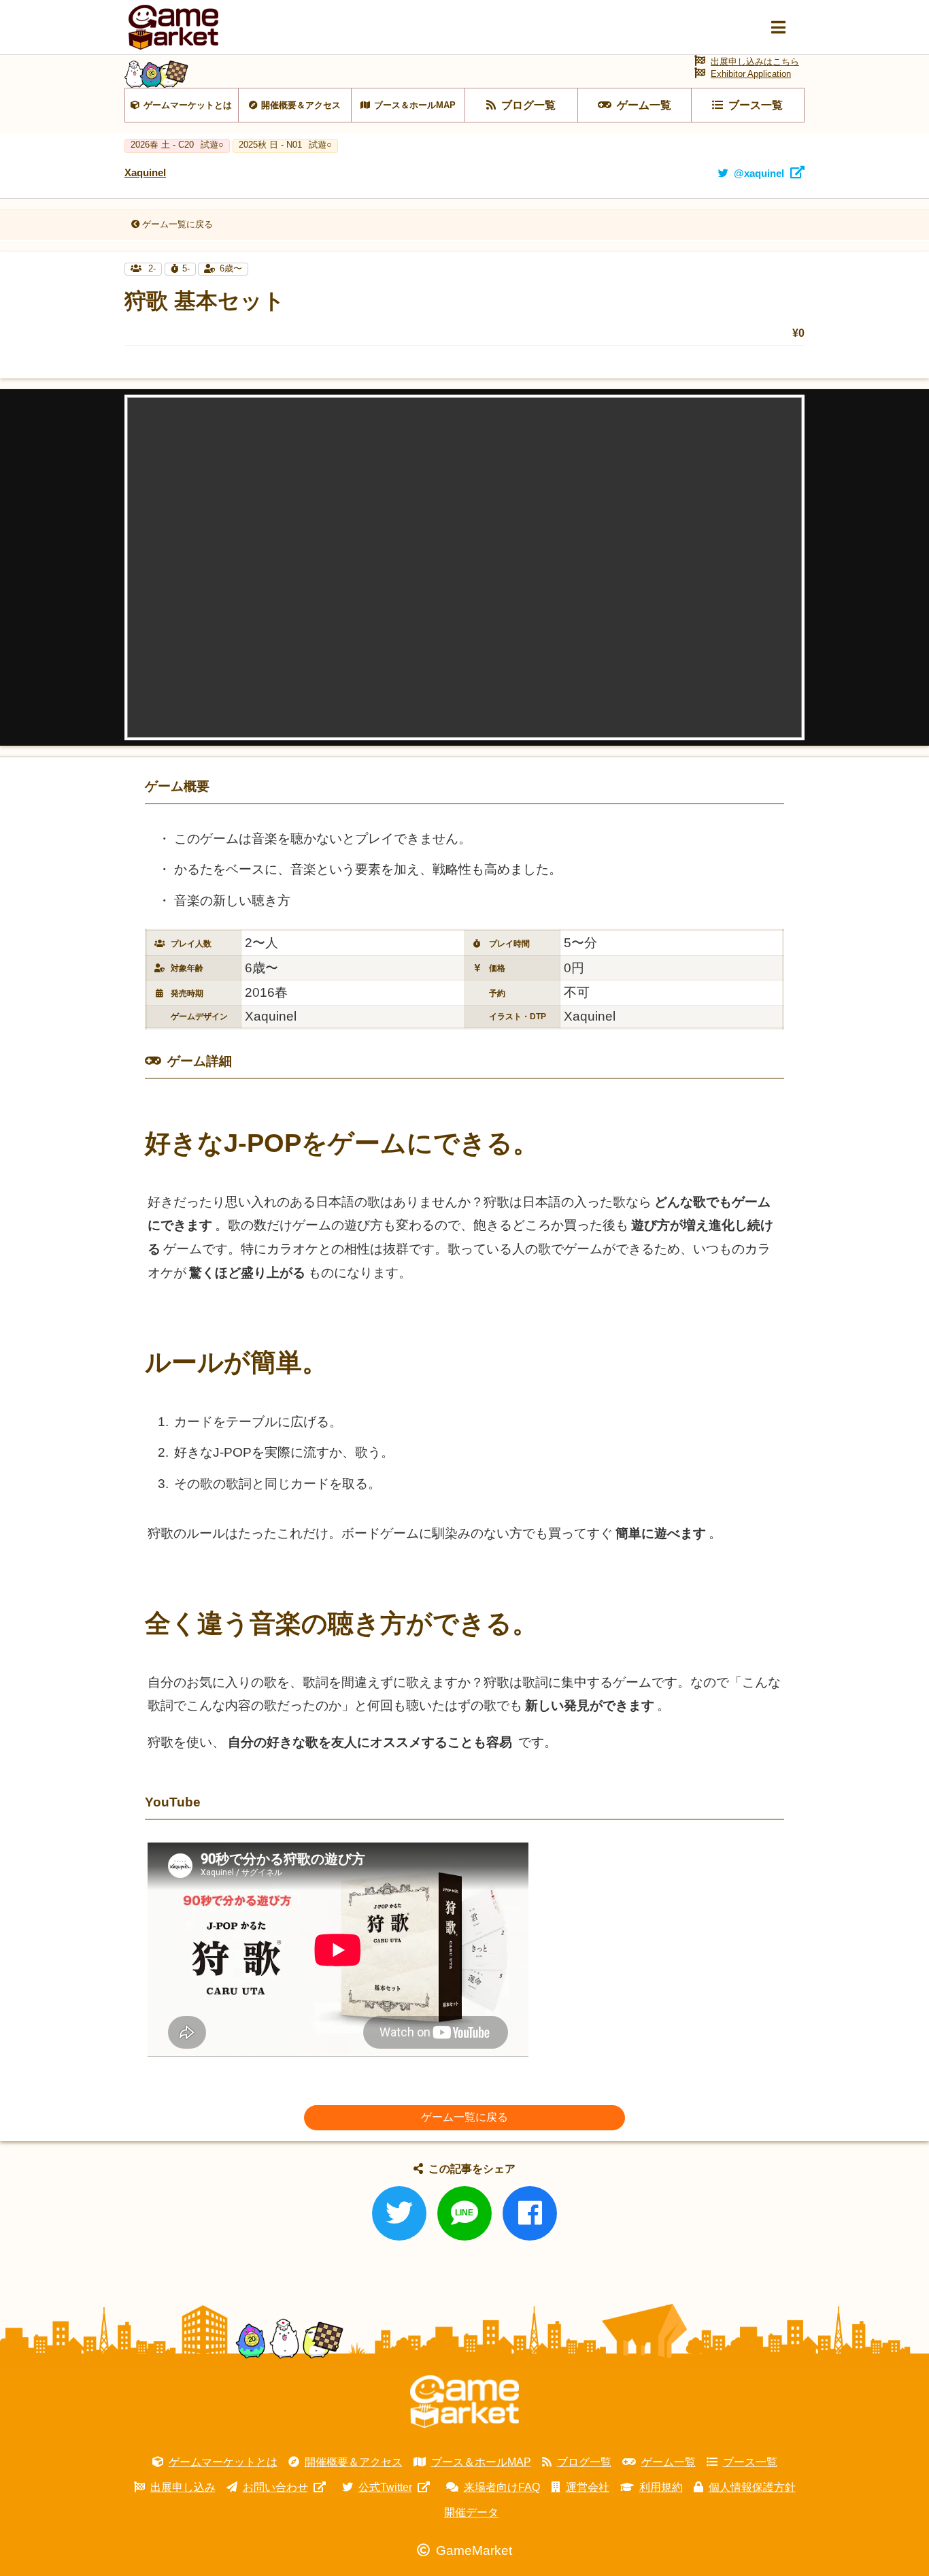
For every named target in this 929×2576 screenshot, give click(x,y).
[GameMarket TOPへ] (464, 2402)
